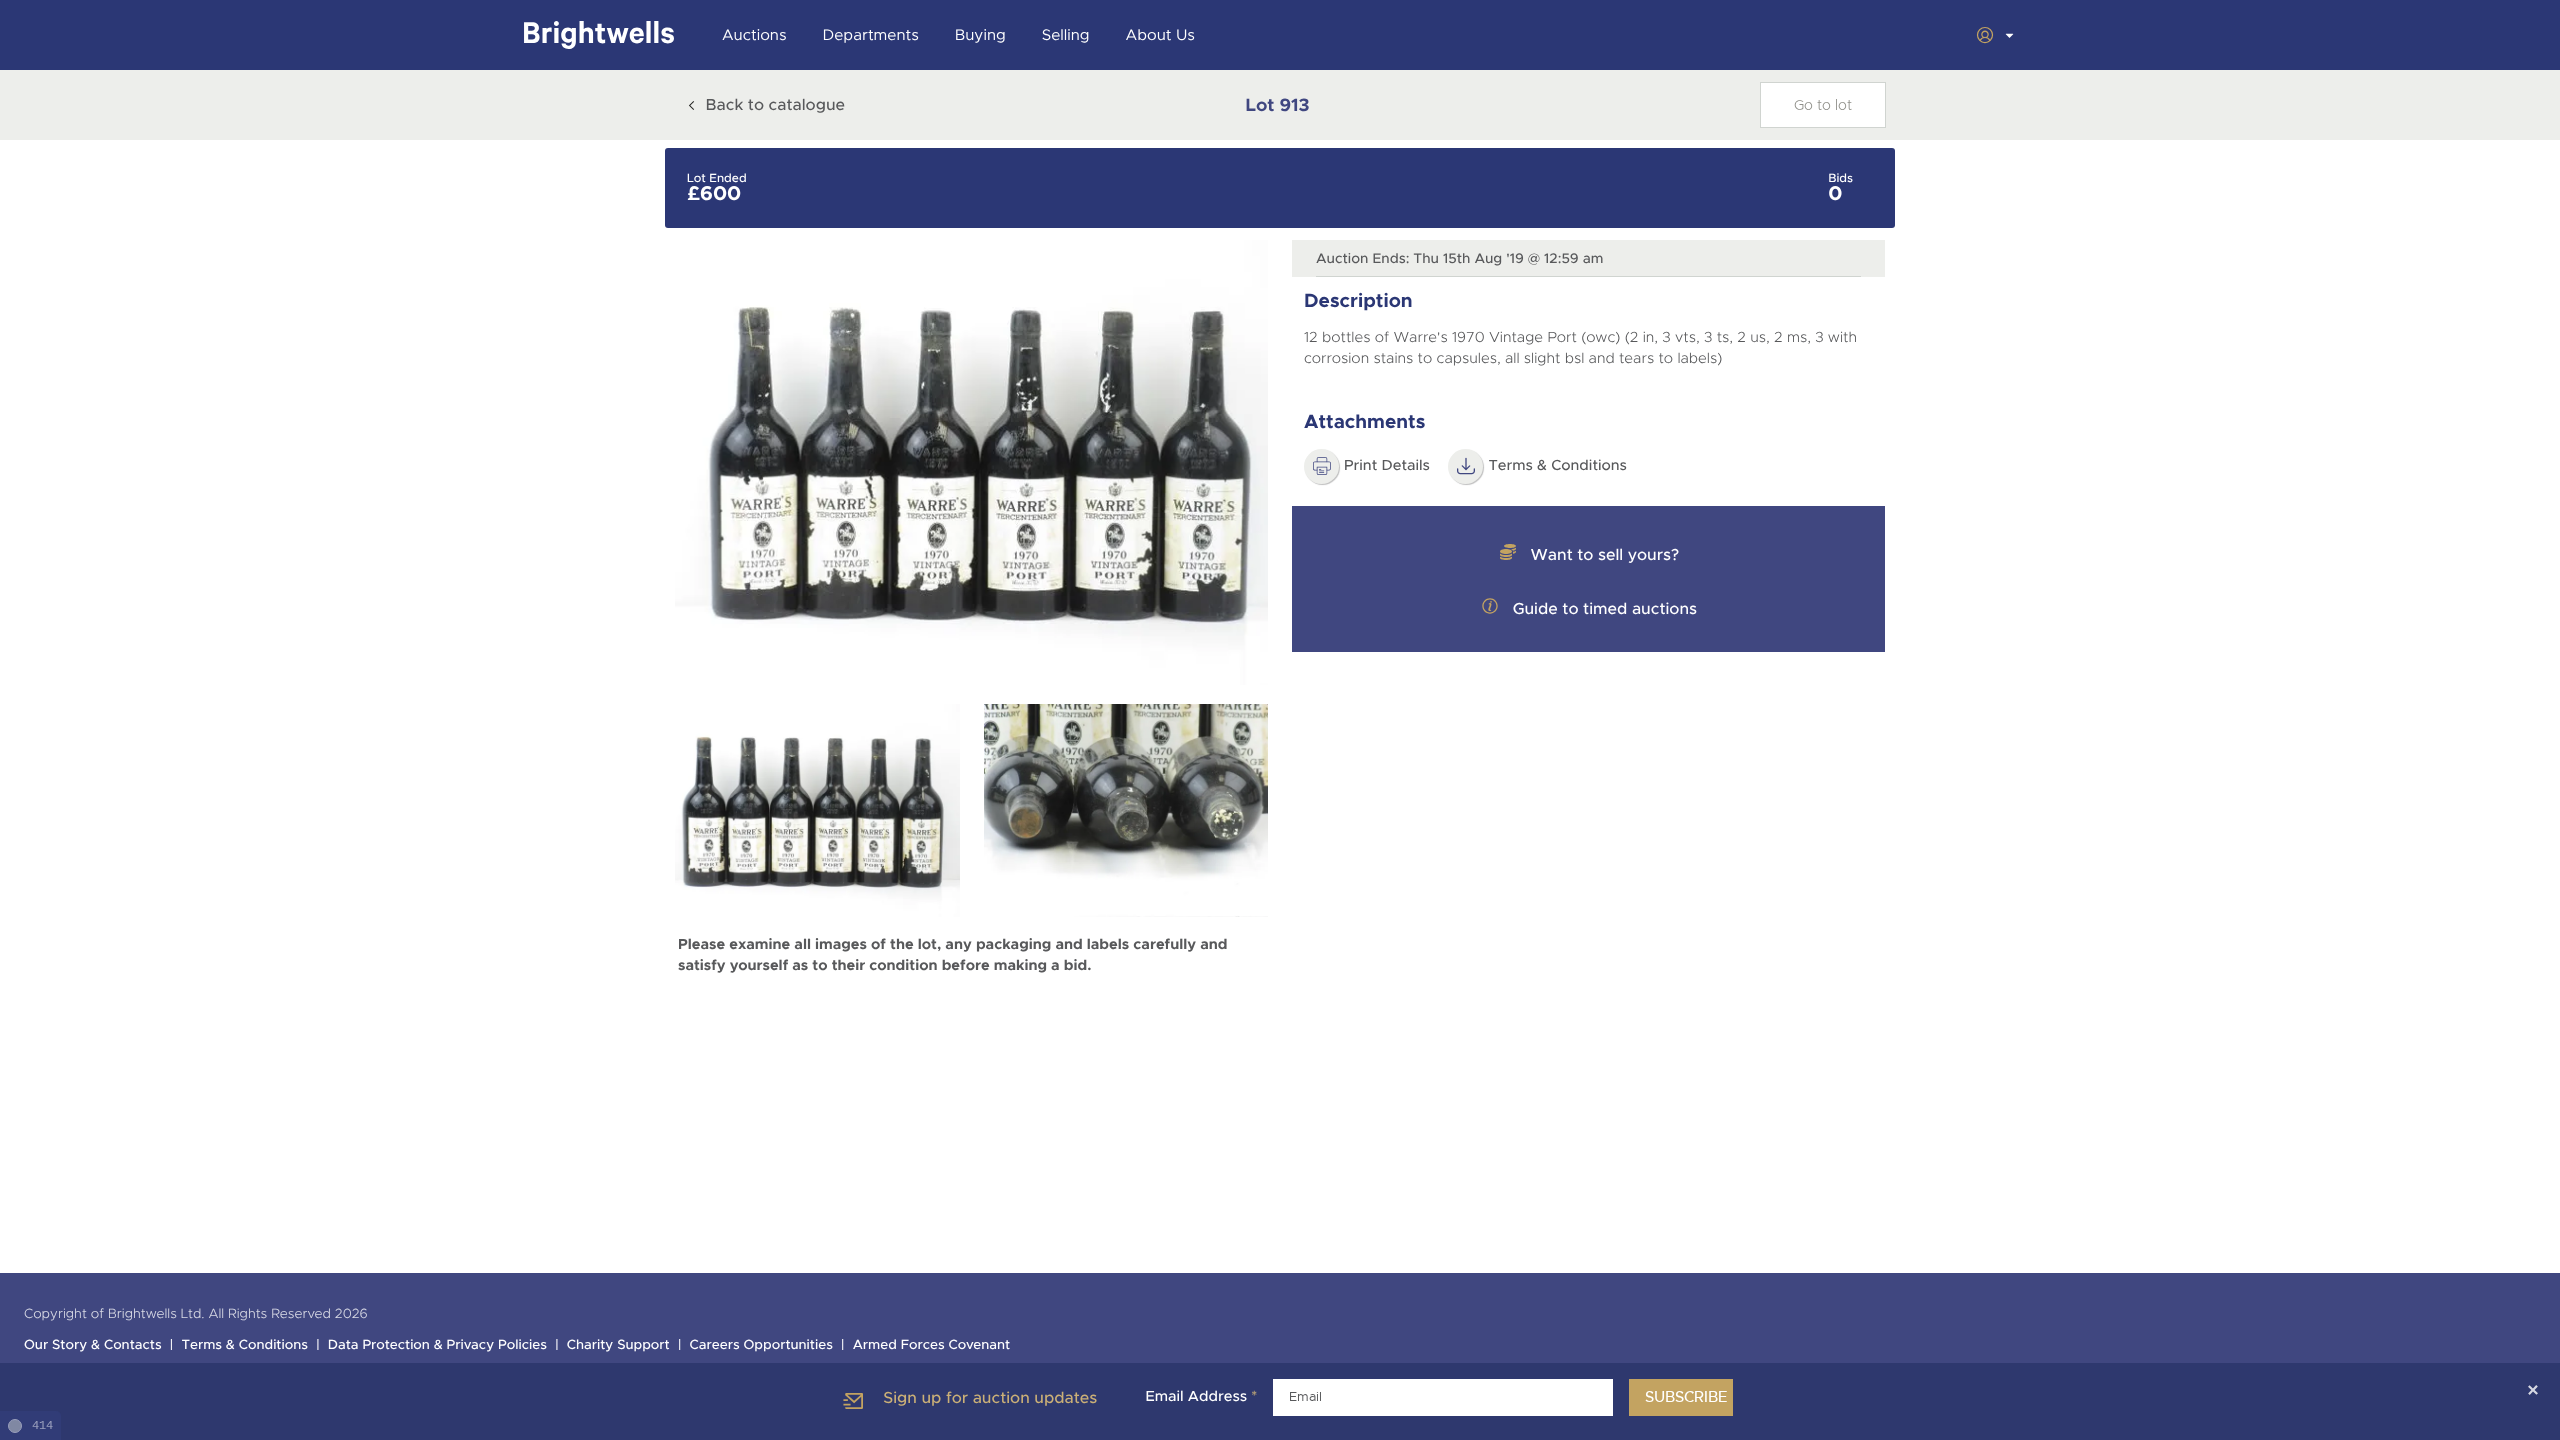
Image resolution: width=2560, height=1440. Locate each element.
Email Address (1201, 1397)
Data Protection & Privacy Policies (437, 1345)
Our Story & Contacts (93, 1345)
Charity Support (618, 1345)
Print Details (1387, 466)
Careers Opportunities (761, 1345)
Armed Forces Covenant (932, 1345)
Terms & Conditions (1557, 466)
